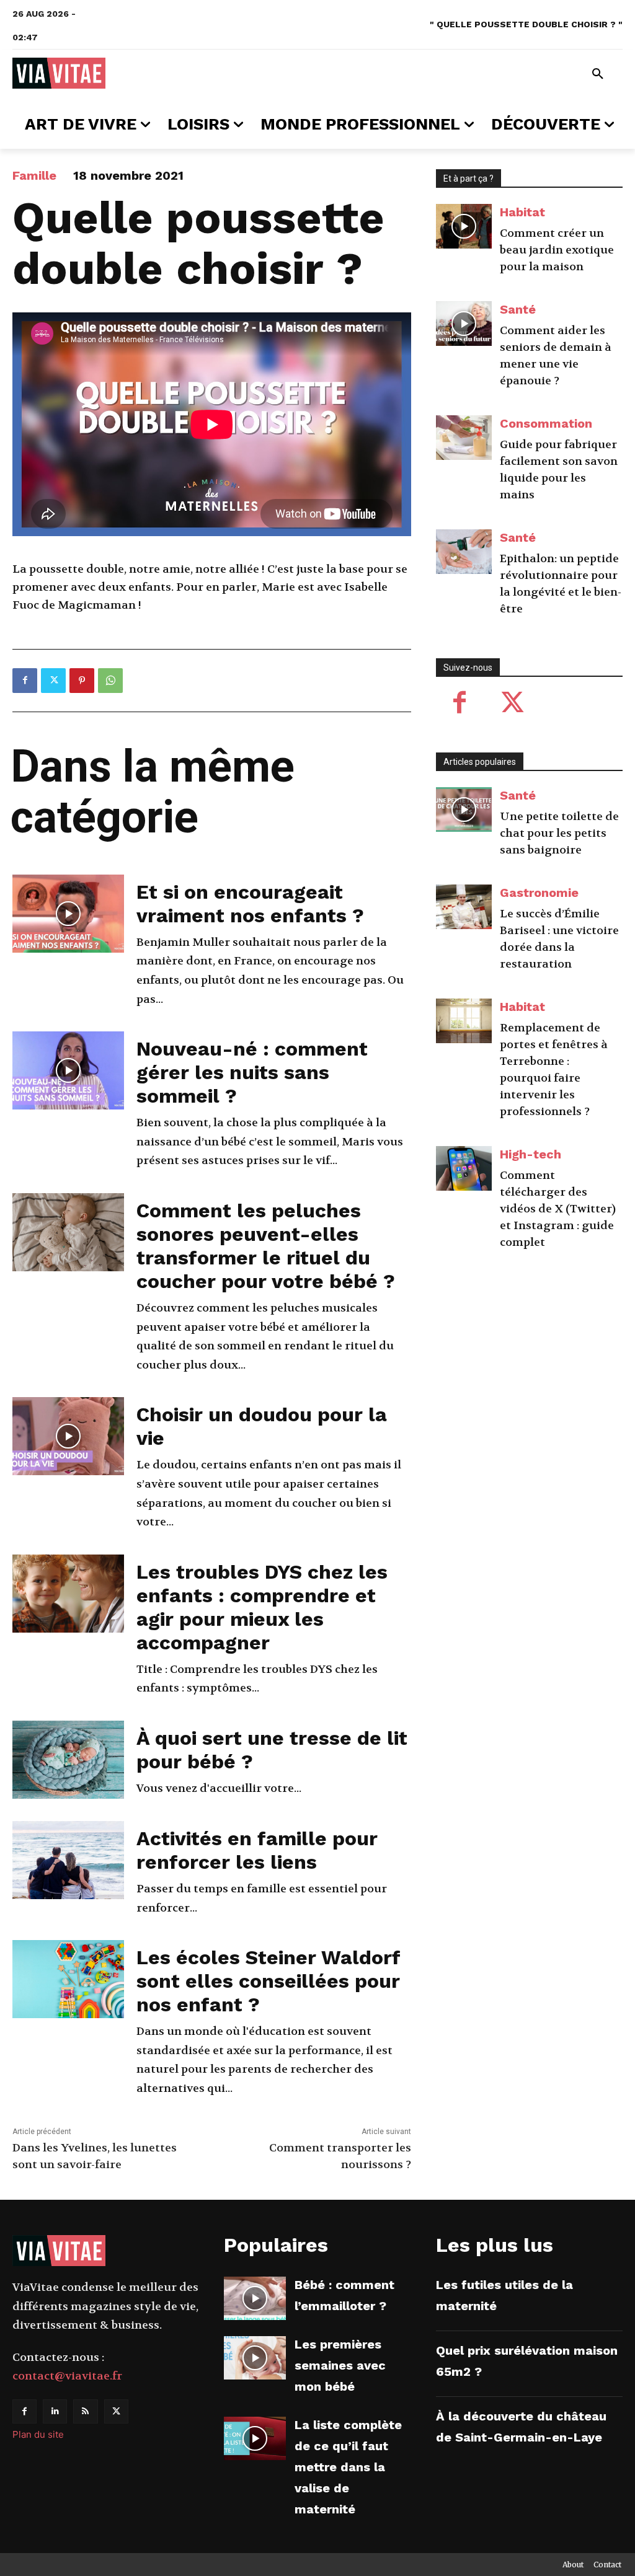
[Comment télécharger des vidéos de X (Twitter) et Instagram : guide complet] (464, 1168)
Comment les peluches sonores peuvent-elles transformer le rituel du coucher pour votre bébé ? (266, 1246)
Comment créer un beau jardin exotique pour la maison (557, 250)
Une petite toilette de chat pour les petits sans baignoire (559, 833)
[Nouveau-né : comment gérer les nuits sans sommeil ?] (68, 1070)
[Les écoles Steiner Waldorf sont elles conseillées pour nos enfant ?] (68, 1979)
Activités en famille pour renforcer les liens (257, 1850)
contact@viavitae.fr (67, 2376)
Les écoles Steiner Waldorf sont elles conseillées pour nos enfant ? (268, 1981)
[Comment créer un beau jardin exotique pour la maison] (464, 226)
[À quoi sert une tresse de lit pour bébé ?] (68, 1760)
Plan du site (38, 2434)
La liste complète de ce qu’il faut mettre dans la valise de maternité (348, 2467)
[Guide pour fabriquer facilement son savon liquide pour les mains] (464, 438)
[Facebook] (25, 681)
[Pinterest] (82, 681)
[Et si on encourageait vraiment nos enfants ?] (68, 914)
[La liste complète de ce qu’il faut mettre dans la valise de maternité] (255, 2438)
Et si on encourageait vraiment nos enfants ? (250, 904)
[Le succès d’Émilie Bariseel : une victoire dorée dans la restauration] (464, 907)
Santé (518, 309)
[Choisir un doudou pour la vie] (68, 1436)
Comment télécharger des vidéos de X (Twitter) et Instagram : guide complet (558, 1209)
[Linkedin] (55, 2411)
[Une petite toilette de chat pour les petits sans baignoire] (464, 809)
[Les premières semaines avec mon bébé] (255, 2358)
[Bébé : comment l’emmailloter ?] (255, 2298)
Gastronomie (539, 893)
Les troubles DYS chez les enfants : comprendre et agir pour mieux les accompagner (262, 1607)
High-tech (531, 1154)
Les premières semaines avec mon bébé (340, 2365)
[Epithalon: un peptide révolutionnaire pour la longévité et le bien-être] (464, 552)
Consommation (546, 423)
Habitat (522, 212)
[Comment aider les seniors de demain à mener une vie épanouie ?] (464, 324)
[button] (598, 74)
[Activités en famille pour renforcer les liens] (68, 1860)
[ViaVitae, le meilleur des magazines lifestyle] (59, 73)
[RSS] (85, 2411)
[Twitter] (53, 681)
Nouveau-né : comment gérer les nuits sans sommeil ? (252, 1072)
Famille (34, 175)
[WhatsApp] (110, 681)
